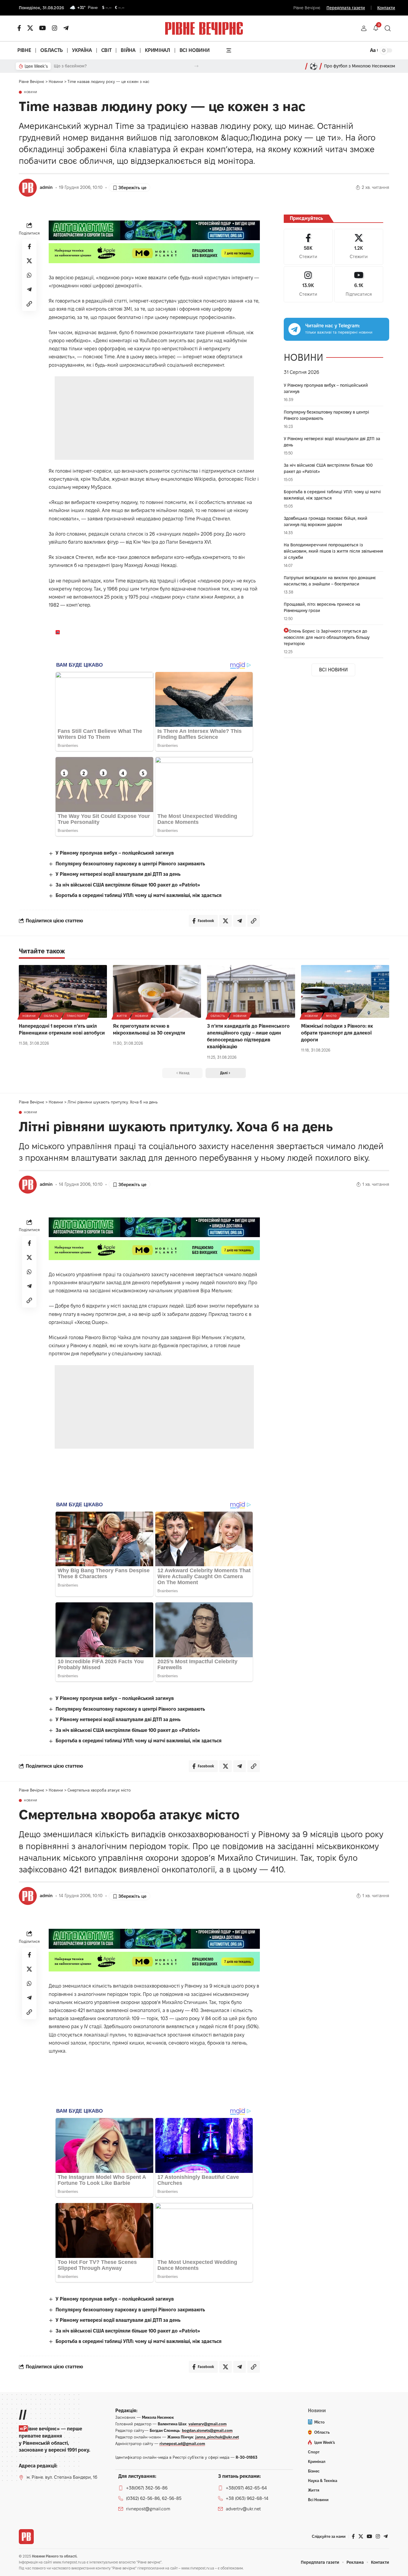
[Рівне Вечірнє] (26, 2537)
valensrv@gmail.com (208, 2424)
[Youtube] (359, 284)
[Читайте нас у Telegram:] (295, 329)
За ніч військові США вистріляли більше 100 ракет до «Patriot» (128, 885)
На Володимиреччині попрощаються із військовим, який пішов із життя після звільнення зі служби (333, 551)
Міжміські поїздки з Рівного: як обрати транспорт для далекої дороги (337, 1033)
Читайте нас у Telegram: (333, 326)
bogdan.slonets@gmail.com (207, 2430)
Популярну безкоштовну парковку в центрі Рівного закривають (130, 864)
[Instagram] (308, 284)
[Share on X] (29, 260)
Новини (31, 92)
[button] (364, 28)
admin (46, 187)
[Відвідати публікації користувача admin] (28, 188)
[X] (30, 28)
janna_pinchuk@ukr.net (217, 2437)
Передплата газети (346, 8)
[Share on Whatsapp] (29, 275)
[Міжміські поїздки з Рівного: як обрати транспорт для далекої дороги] (345, 991)
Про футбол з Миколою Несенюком (360, 66)
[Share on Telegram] (29, 289)
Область (51, 1016)
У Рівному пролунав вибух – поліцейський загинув (115, 853)
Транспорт (76, 1016)
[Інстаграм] (55, 28)
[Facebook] (308, 247)
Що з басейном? (70, 66)
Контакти (386, 8)
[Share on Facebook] (29, 246)
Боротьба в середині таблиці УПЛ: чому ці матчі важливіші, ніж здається (139, 895)
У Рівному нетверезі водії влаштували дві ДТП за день (118, 874)
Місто (331, 1016)
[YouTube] (43, 28)
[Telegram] (66, 28)
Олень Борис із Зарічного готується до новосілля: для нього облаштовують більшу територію (327, 637)
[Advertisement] (154, 418)
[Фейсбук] (19, 28)
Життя (122, 1016)
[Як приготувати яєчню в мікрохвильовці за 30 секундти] (157, 991)
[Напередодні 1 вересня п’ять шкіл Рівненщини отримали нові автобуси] (63, 991)
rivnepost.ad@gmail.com (182, 2444)
